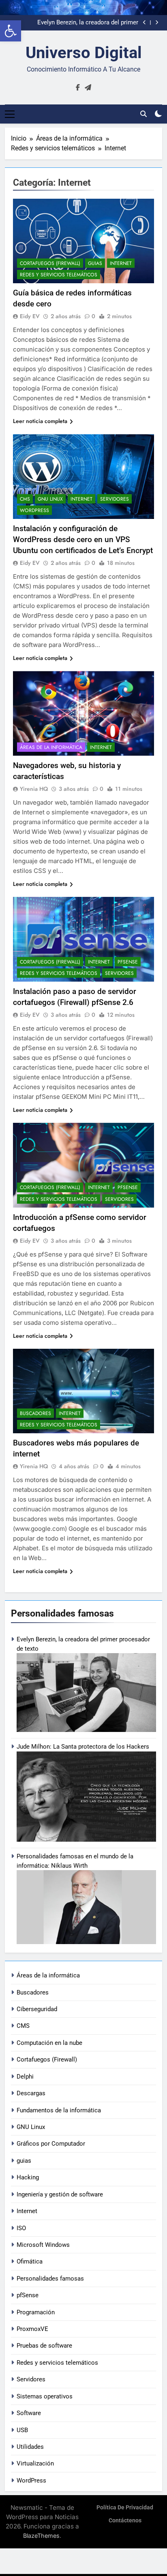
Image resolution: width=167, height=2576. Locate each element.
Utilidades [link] (30, 2447)
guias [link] (24, 2161)
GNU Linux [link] (31, 2127)
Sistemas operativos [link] (45, 2396)
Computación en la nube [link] (49, 2043)
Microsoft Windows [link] (43, 2245)
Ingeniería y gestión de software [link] (60, 2194)
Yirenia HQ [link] (34, 789)
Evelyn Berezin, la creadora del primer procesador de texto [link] (88, 23)
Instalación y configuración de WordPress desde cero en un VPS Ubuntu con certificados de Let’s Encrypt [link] (83, 539)
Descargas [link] (31, 2093)
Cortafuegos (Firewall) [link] (47, 2059)
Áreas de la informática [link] (48, 1975)
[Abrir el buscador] (143, 114)
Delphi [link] (25, 2077)
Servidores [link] (31, 2379)
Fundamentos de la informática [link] (59, 2110)
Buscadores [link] (33, 1992)
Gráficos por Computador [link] (51, 2144)
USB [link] (22, 2430)
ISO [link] (21, 2228)
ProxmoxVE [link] (32, 2329)
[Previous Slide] (145, 23)
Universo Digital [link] (84, 53)
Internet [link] (27, 2211)
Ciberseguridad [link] (37, 2009)
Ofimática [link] (30, 2261)
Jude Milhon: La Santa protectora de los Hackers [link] (83, 1747)
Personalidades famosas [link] (50, 2279)
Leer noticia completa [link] (40, 421)
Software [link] (29, 2413)
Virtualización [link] (35, 2463)
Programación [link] (36, 2312)
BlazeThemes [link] (41, 2536)
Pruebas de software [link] (44, 2346)
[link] (11, 31)
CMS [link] (23, 2026)
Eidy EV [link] (30, 316)
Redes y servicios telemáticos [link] (57, 2363)
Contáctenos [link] (125, 2521)
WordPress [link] (31, 2481)
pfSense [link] (28, 2295)
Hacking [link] (28, 2177)
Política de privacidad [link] (125, 2508)
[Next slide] (157, 23)
